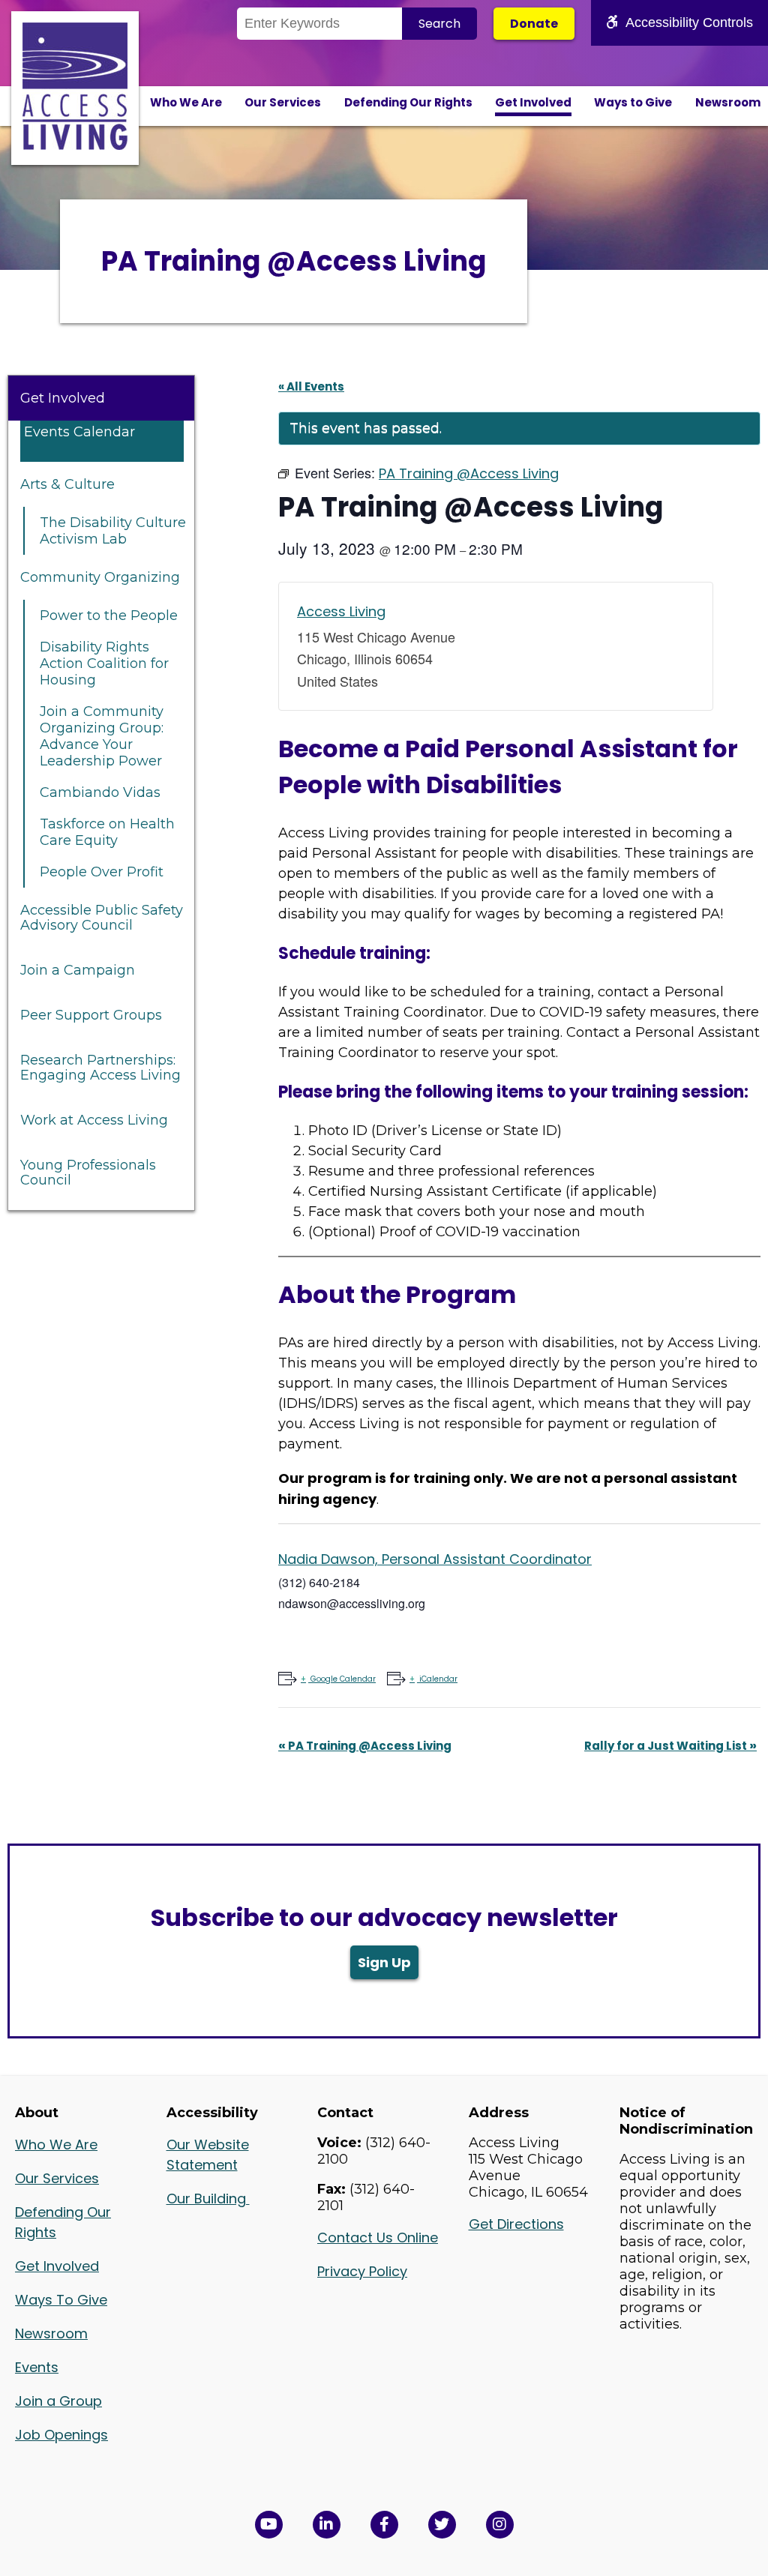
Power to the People (109, 616)
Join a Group (58, 2401)
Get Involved (533, 102)
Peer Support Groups (91, 1015)
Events (37, 2367)
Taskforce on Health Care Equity (107, 832)
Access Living (341, 611)
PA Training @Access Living (365, 1746)
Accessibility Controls (689, 22)
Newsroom (728, 102)
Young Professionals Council (88, 1173)
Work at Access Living (94, 1120)
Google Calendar (343, 1679)
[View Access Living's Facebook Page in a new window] (384, 2525)
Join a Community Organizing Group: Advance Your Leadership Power (102, 736)
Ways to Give (633, 102)
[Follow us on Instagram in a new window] (500, 2525)
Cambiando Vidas (100, 792)
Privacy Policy (362, 2271)
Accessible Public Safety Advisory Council (102, 918)
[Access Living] (75, 145)
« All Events (311, 386)
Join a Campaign (78, 970)
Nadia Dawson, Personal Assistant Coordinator (435, 1559)
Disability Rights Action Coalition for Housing (104, 663)
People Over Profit (102, 872)
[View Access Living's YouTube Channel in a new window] (269, 2525)
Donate (534, 24)
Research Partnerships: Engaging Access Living (100, 1068)
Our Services (283, 102)
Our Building (208, 2199)
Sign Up (384, 1962)
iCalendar (438, 1679)
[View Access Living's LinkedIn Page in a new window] (327, 2525)
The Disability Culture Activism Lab (113, 531)
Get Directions (516, 2224)
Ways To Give (61, 2300)
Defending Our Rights (408, 102)
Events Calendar (79, 432)
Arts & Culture (67, 484)
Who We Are (186, 102)
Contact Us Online (378, 2238)
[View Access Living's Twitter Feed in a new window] (442, 2525)
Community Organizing (100, 577)
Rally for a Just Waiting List (670, 1746)
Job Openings (61, 2435)
